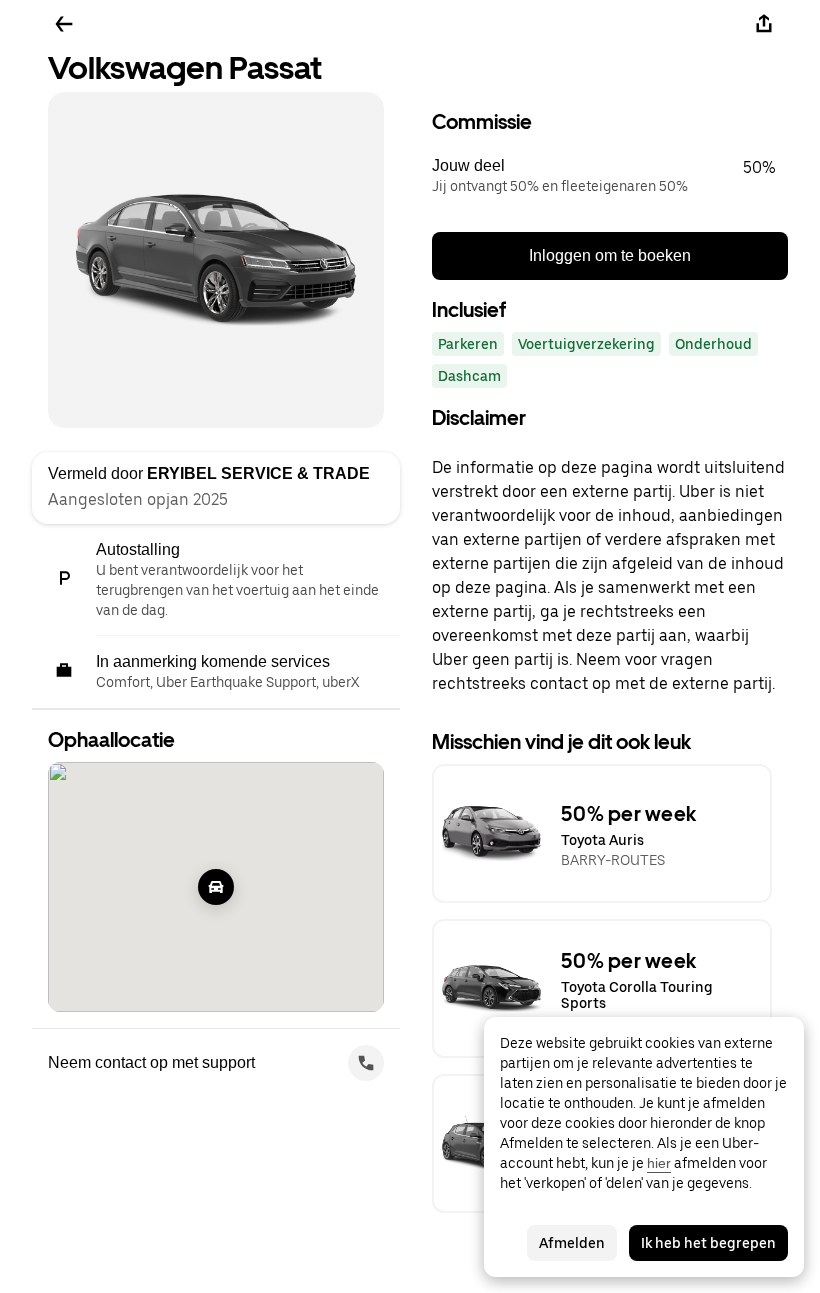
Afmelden (572, 1243)
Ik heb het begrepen (708, 1243)
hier (659, 1163)
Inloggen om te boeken (610, 255)
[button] (610, 176)
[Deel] (764, 24)
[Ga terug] (64, 24)
